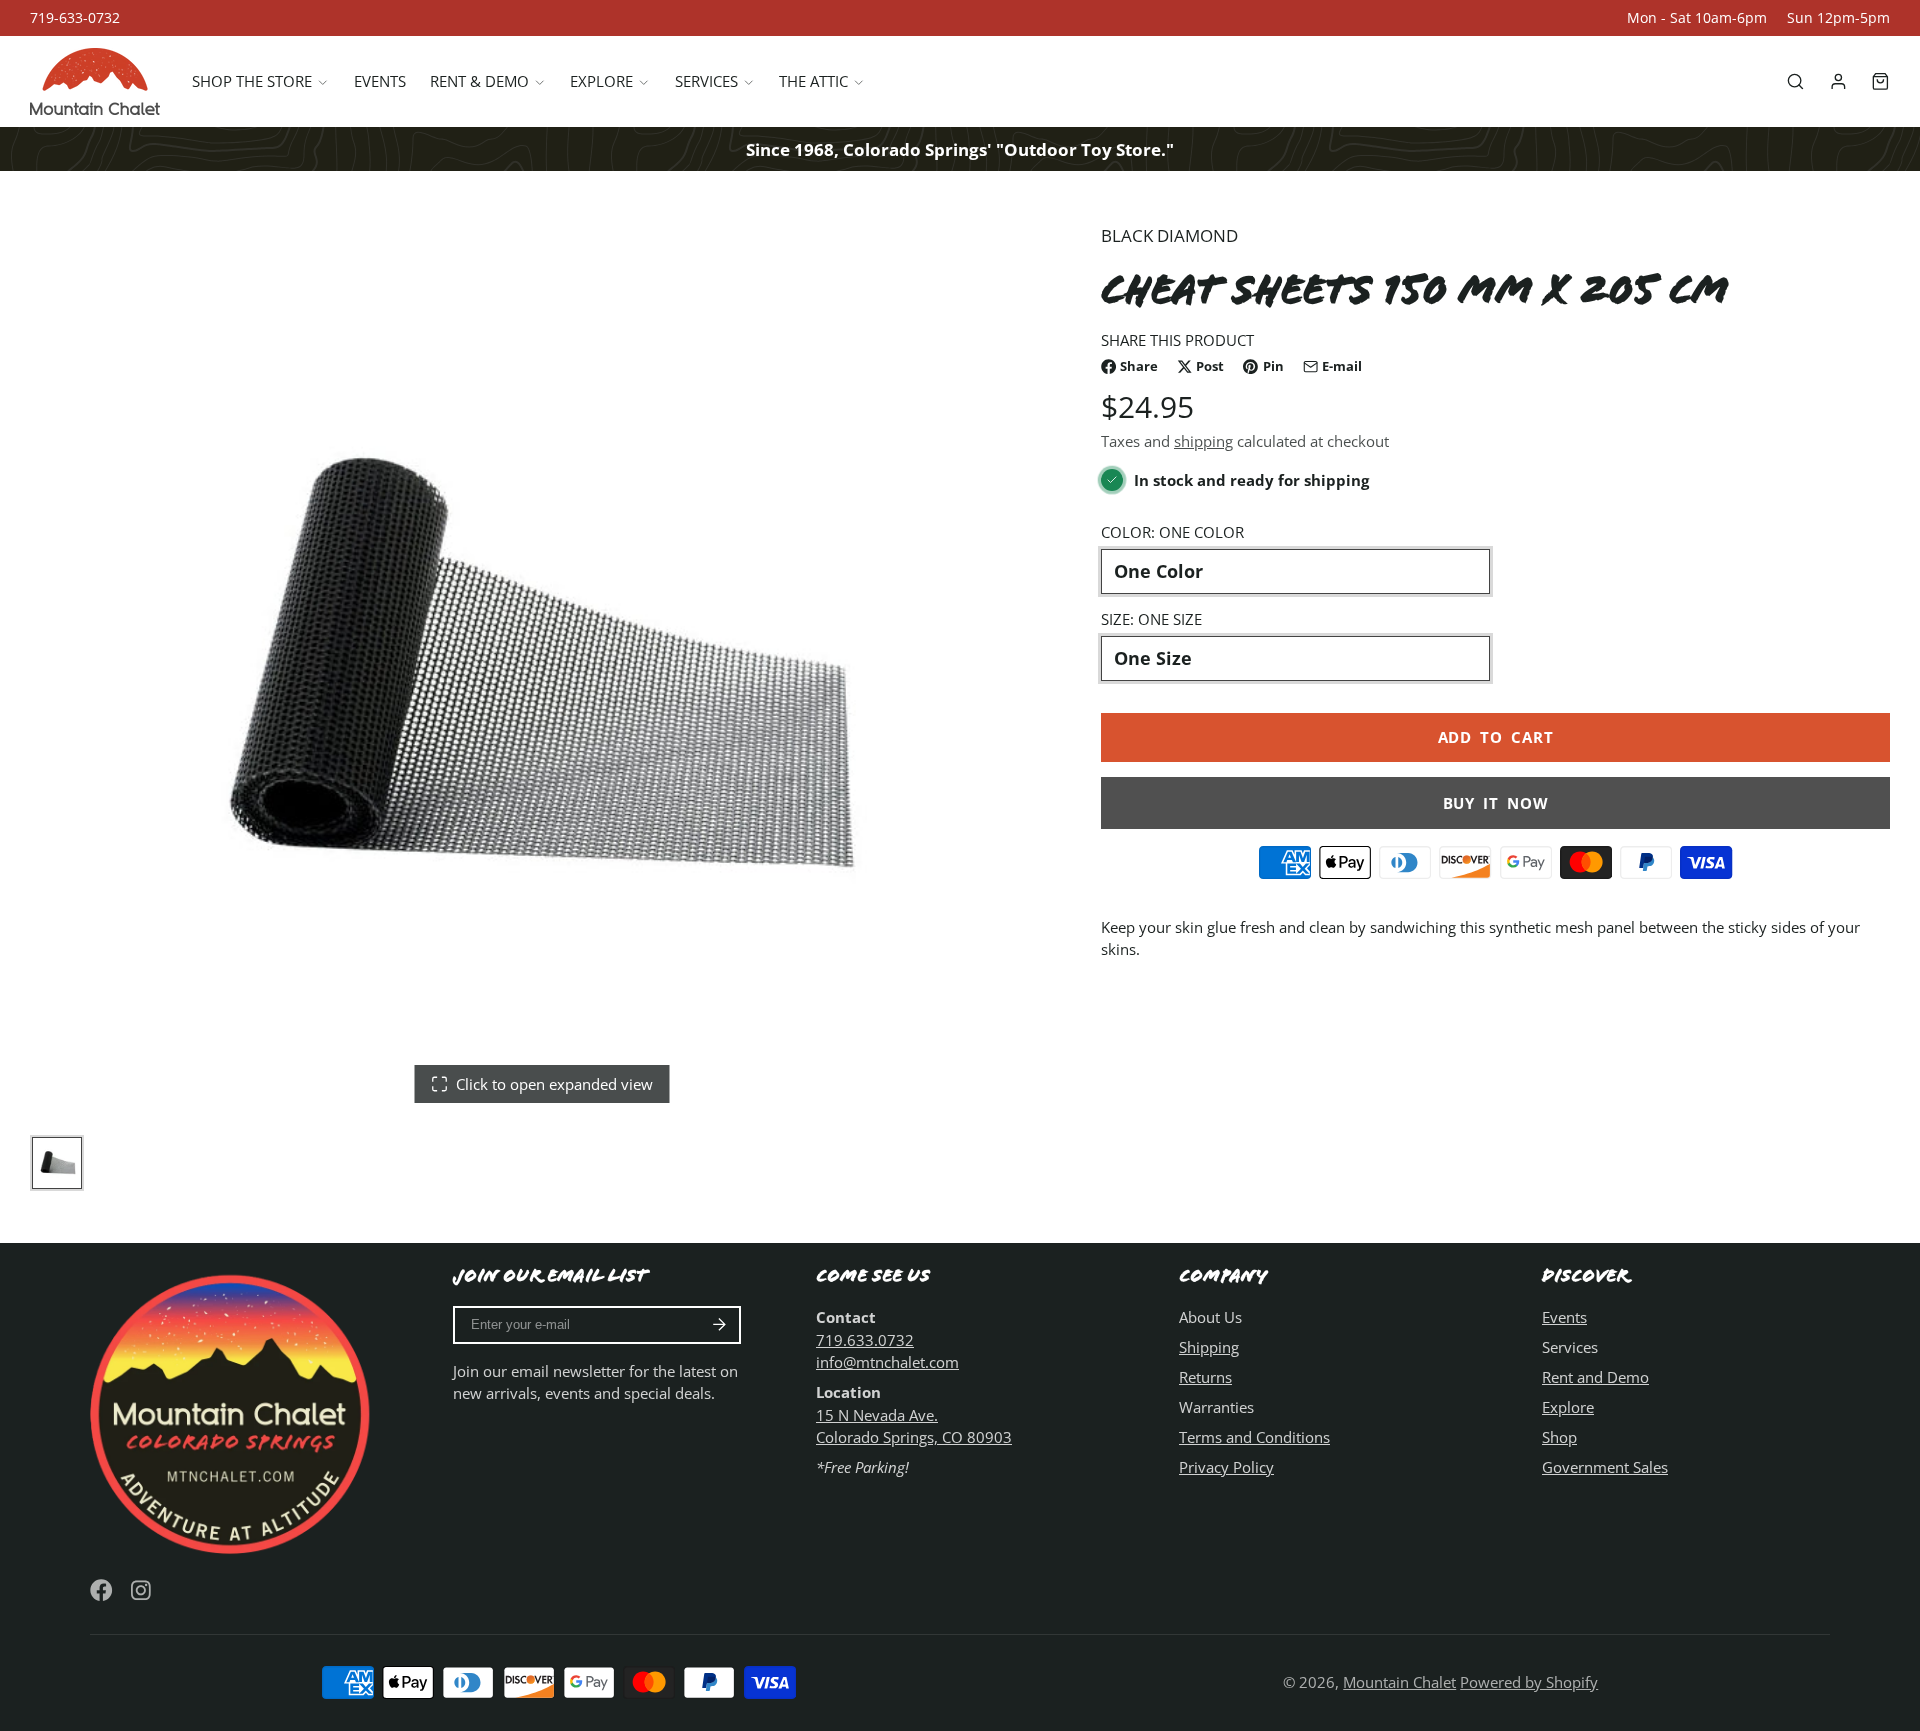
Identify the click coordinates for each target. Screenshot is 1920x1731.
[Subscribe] (719, 1325)
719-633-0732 (75, 18)
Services (706, 82)
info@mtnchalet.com (887, 1362)
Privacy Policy (1226, 1467)
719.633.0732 (865, 1340)
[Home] (95, 81)
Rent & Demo (479, 82)
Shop (1559, 1437)
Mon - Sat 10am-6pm (1697, 18)
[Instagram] (142, 1590)
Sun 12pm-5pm (1838, 18)
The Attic (813, 82)
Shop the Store (252, 82)
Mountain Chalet (1399, 1682)
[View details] (234, 1411)
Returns (1205, 1377)
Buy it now (1496, 803)
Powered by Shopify (1529, 1682)
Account (1838, 81)
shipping (1203, 442)
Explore (601, 82)
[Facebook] (101, 1590)
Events (380, 82)
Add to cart (1496, 738)
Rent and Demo (1595, 1377)
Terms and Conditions (1254, 1437)
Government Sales (1605, 1467)
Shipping (1209, 1347)
